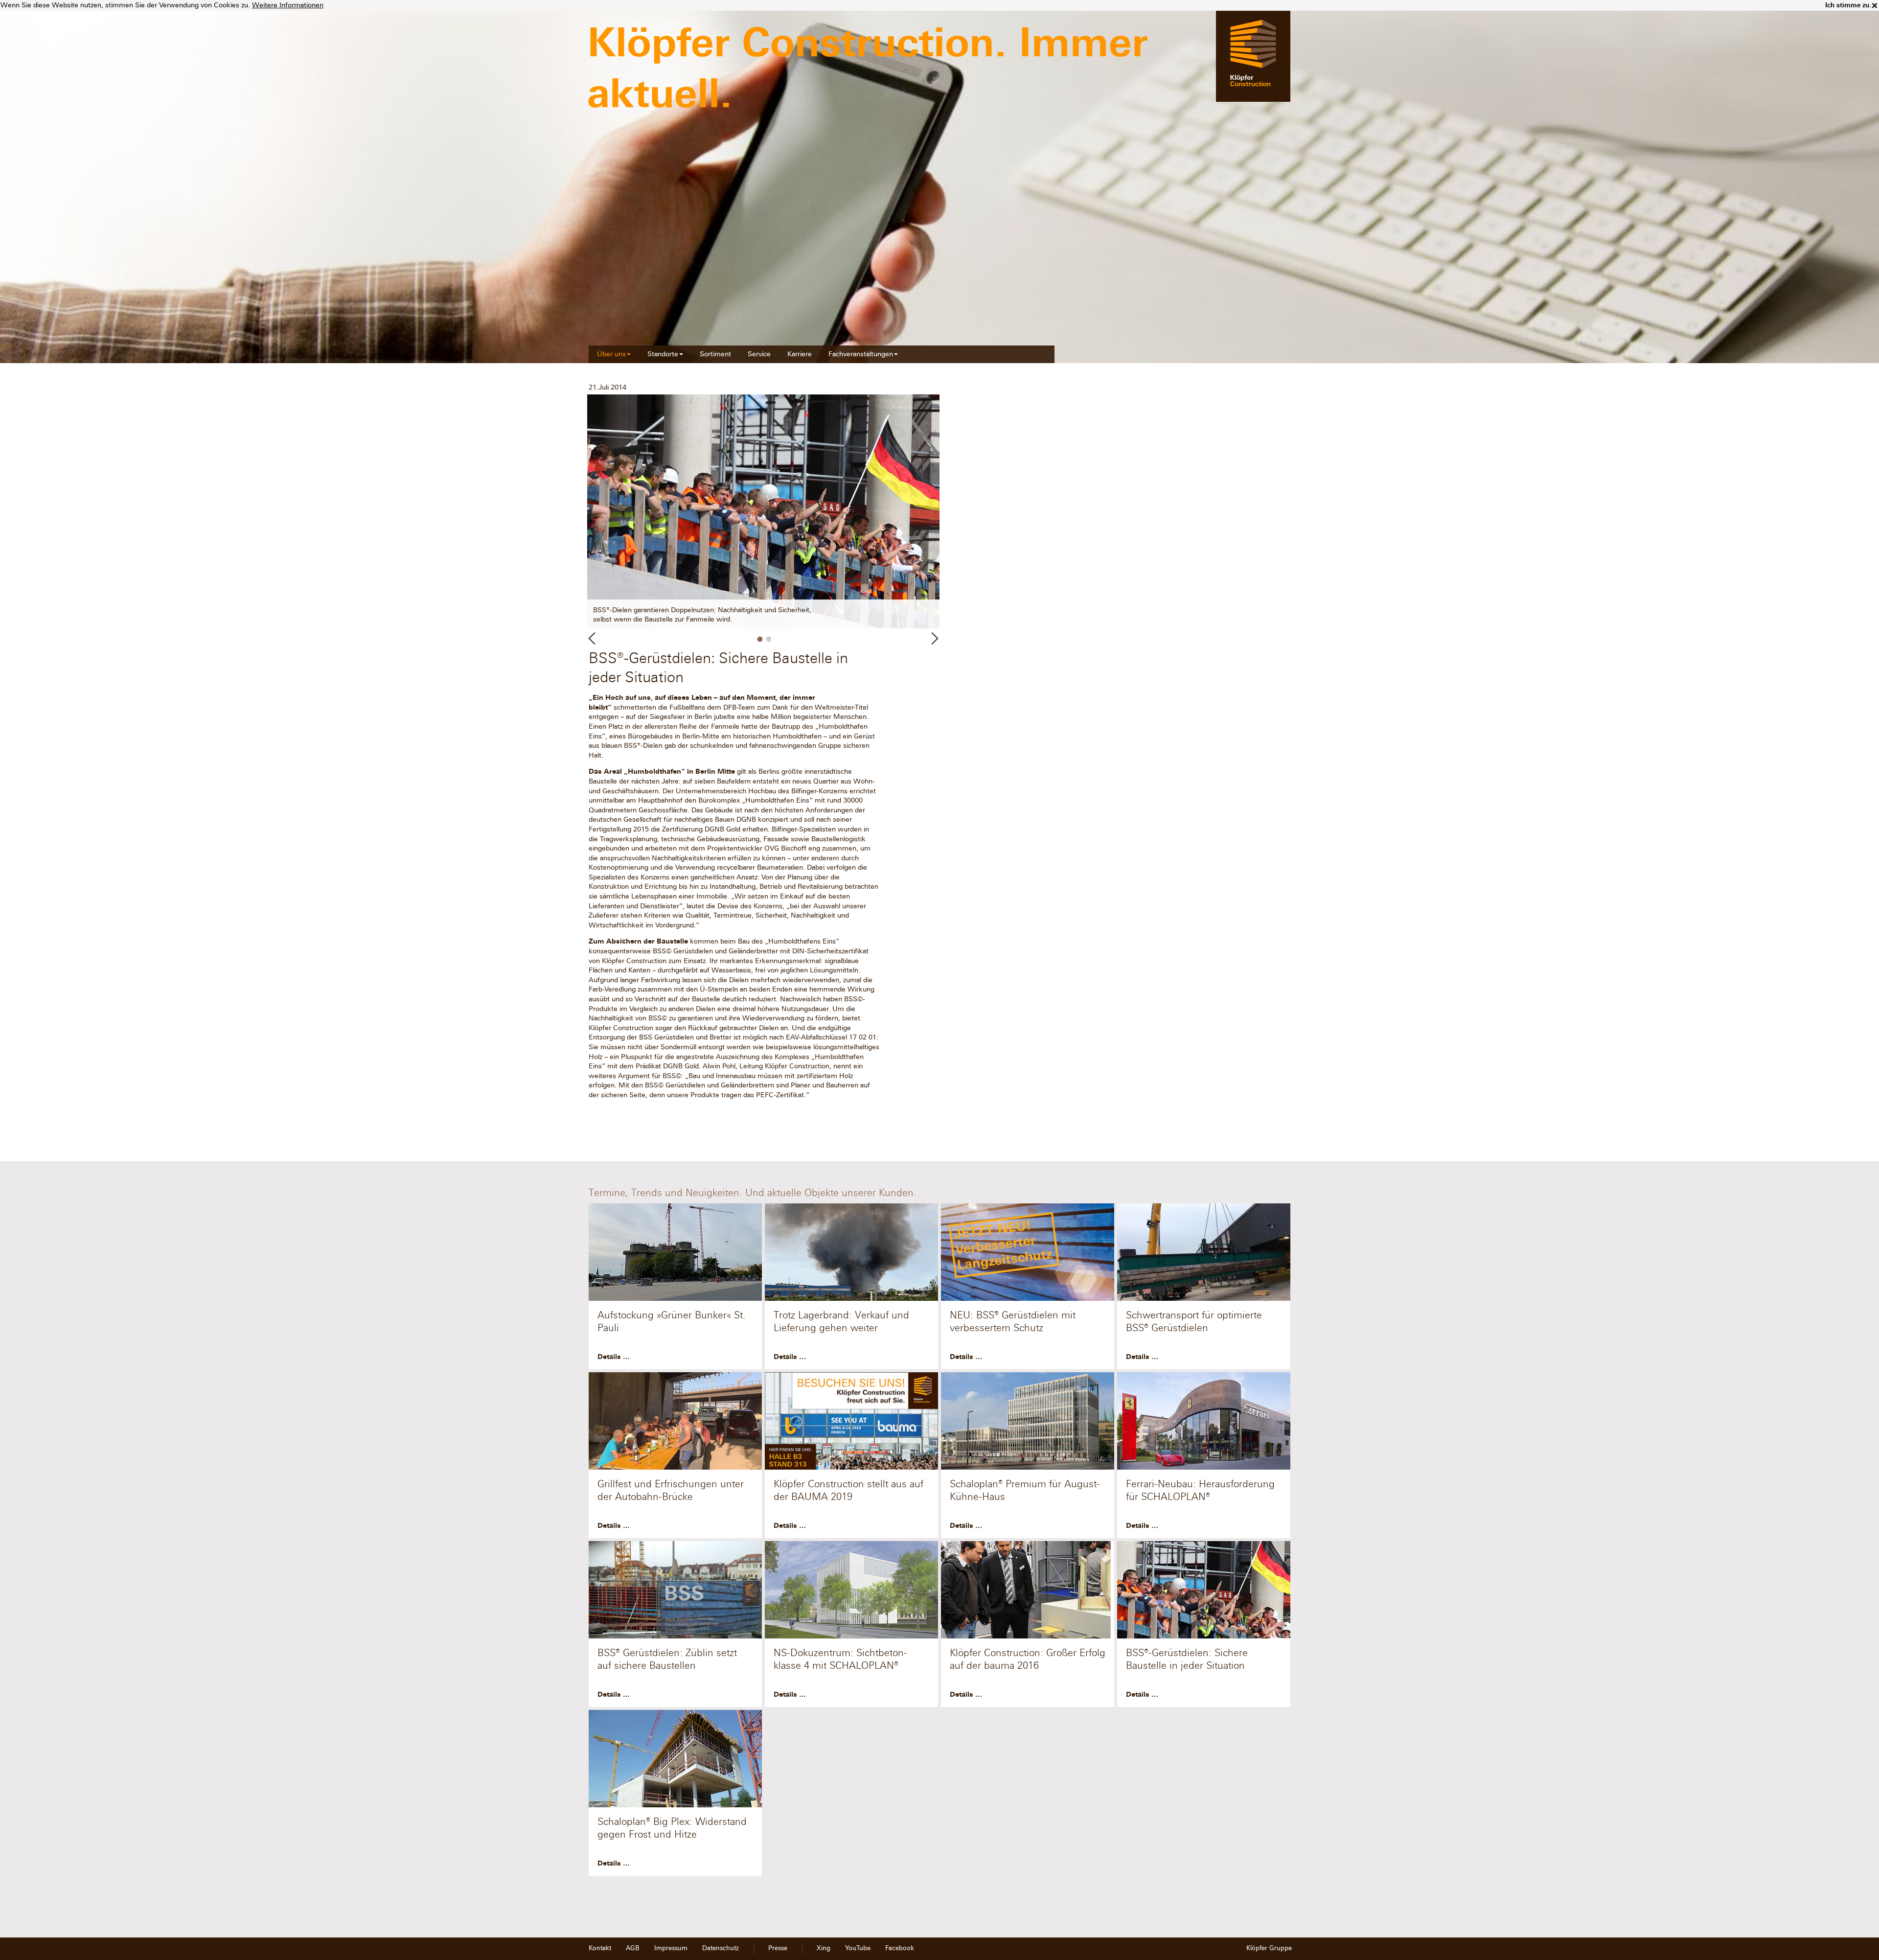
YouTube (858, 1948)
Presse (778, 1948)
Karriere (800, 354)
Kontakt (600, 1948)
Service (759, 354)
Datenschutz (721, 1948)
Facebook (900, 1948)
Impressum (671, 1948)
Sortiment (715, 354)
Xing (824, 1948)
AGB (633, 1948)
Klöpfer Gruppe (1269, 1948)
